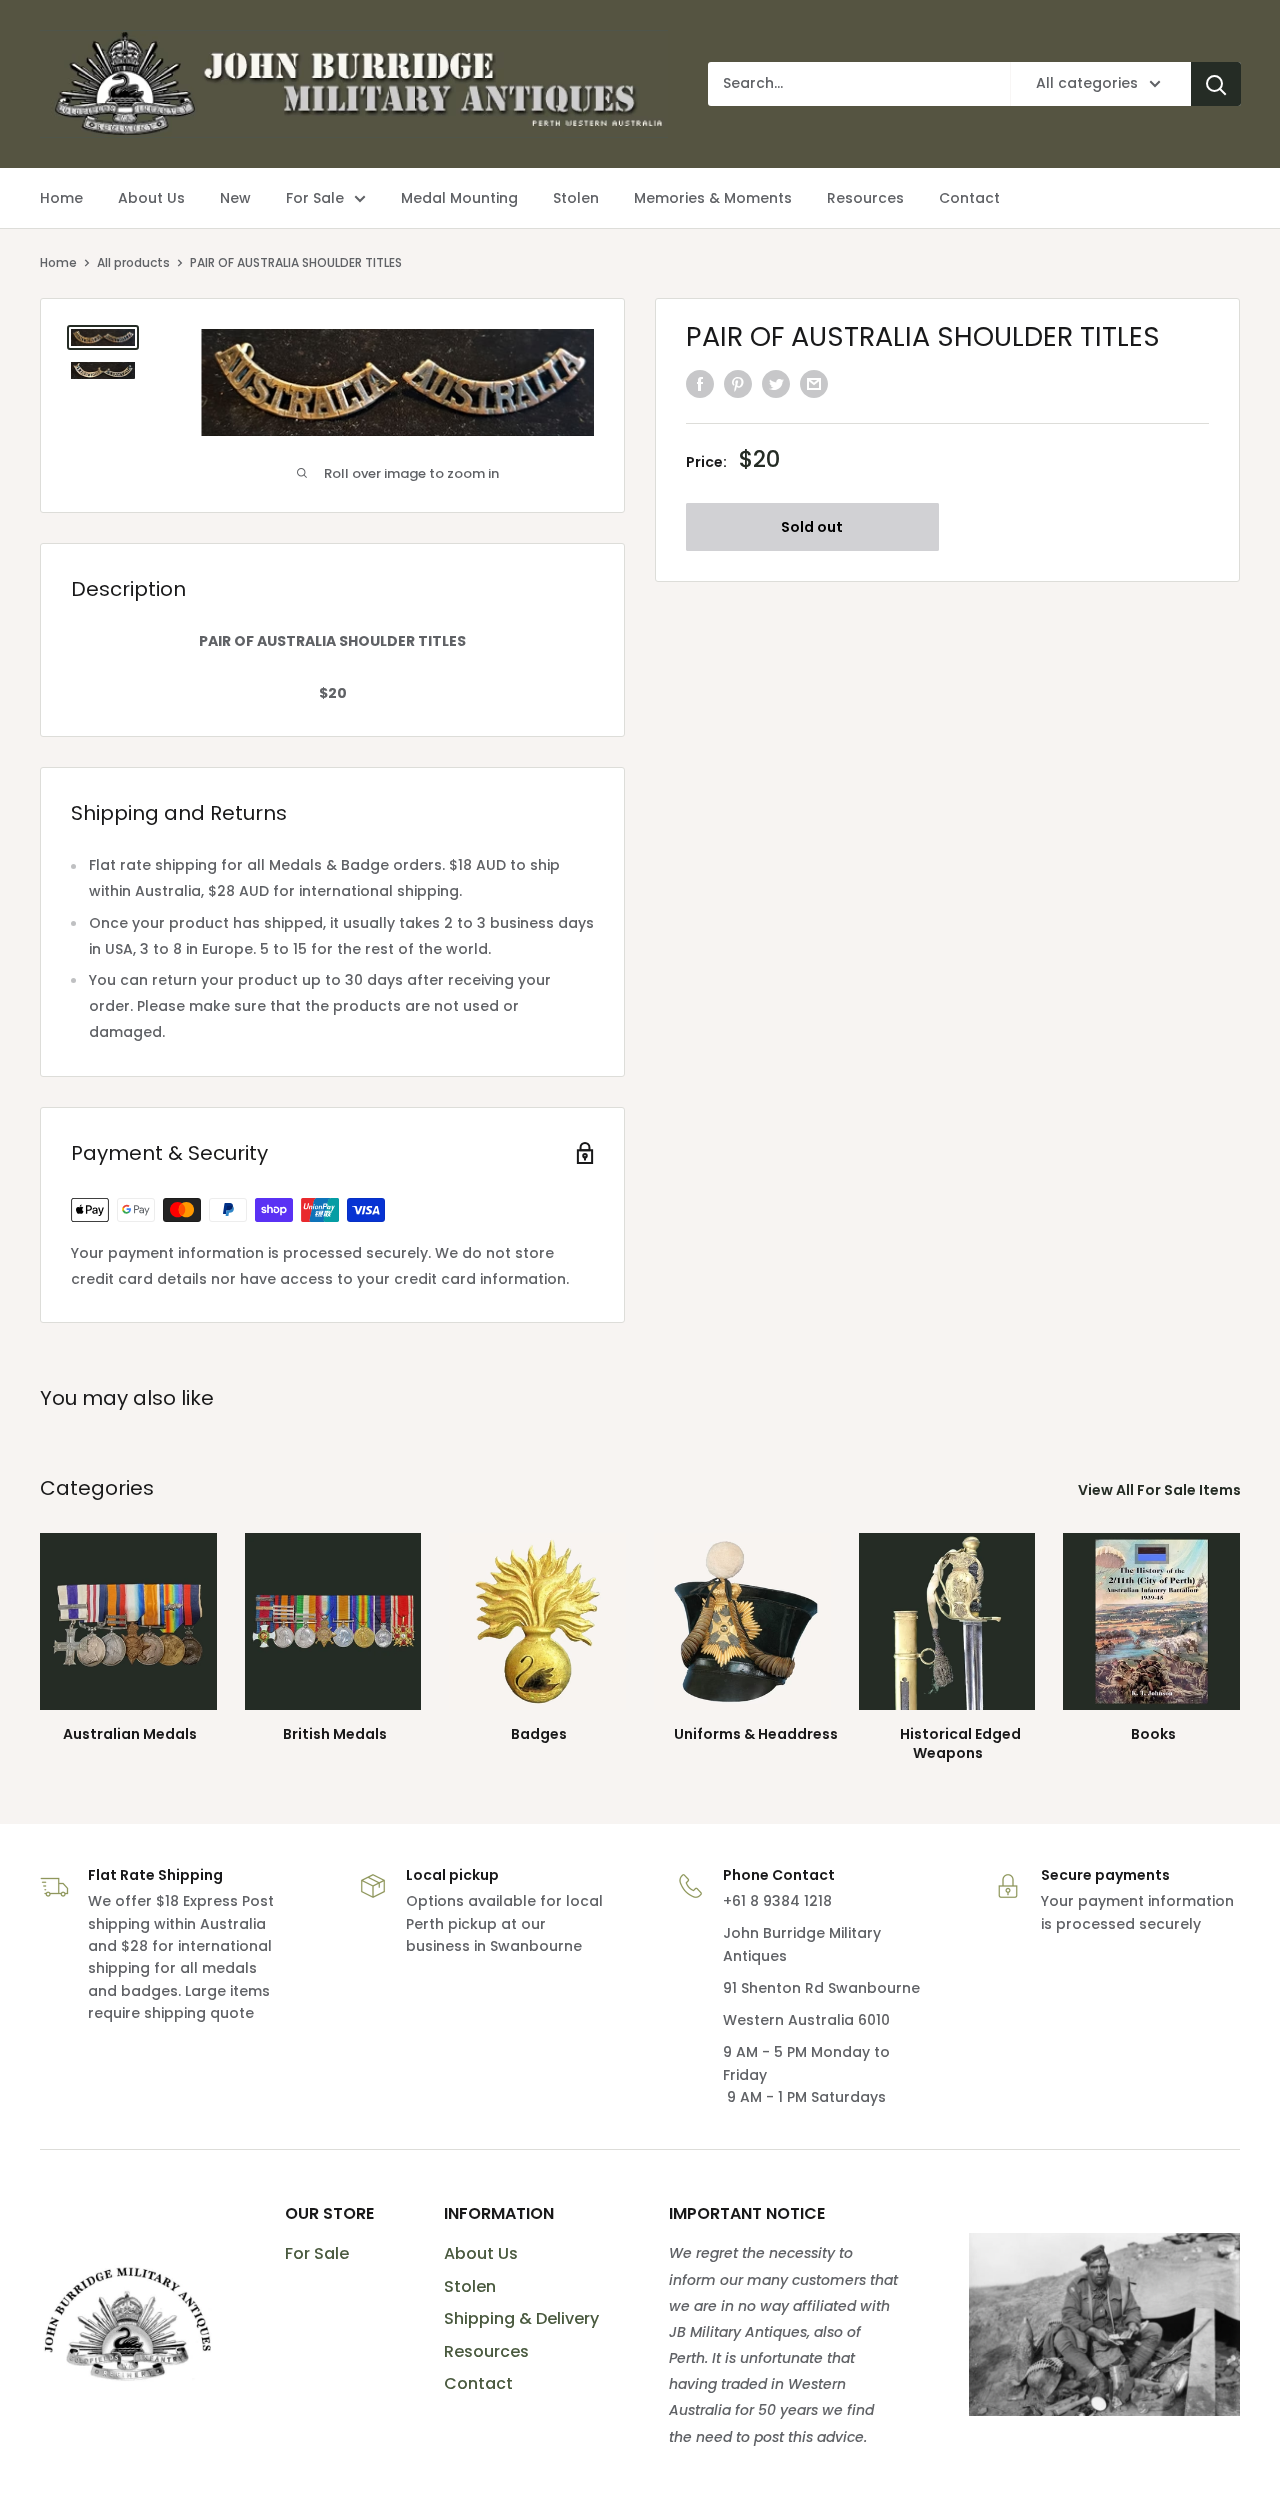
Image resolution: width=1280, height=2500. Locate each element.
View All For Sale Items (1161, 1490)
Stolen (470, 2286)
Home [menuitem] (61, 198)
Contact (478, 2383)
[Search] (1216, 84)
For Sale (317, 2253)
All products (133, 262)
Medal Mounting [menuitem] (459, 198)
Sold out (812, 527)
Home (58, 262)
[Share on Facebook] (700, 384)
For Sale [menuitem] (315, 198)
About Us (481, 2253)
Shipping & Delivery (521, 2318)
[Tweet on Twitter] (776, 384)
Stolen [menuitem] (576, 198)
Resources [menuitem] (865, 198)
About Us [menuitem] (151, 198)
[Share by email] (814, 384)
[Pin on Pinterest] (738, 384)
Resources (486, 2351)
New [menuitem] (235, 198)
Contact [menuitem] (969, 198)
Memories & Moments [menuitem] (713, 198)
